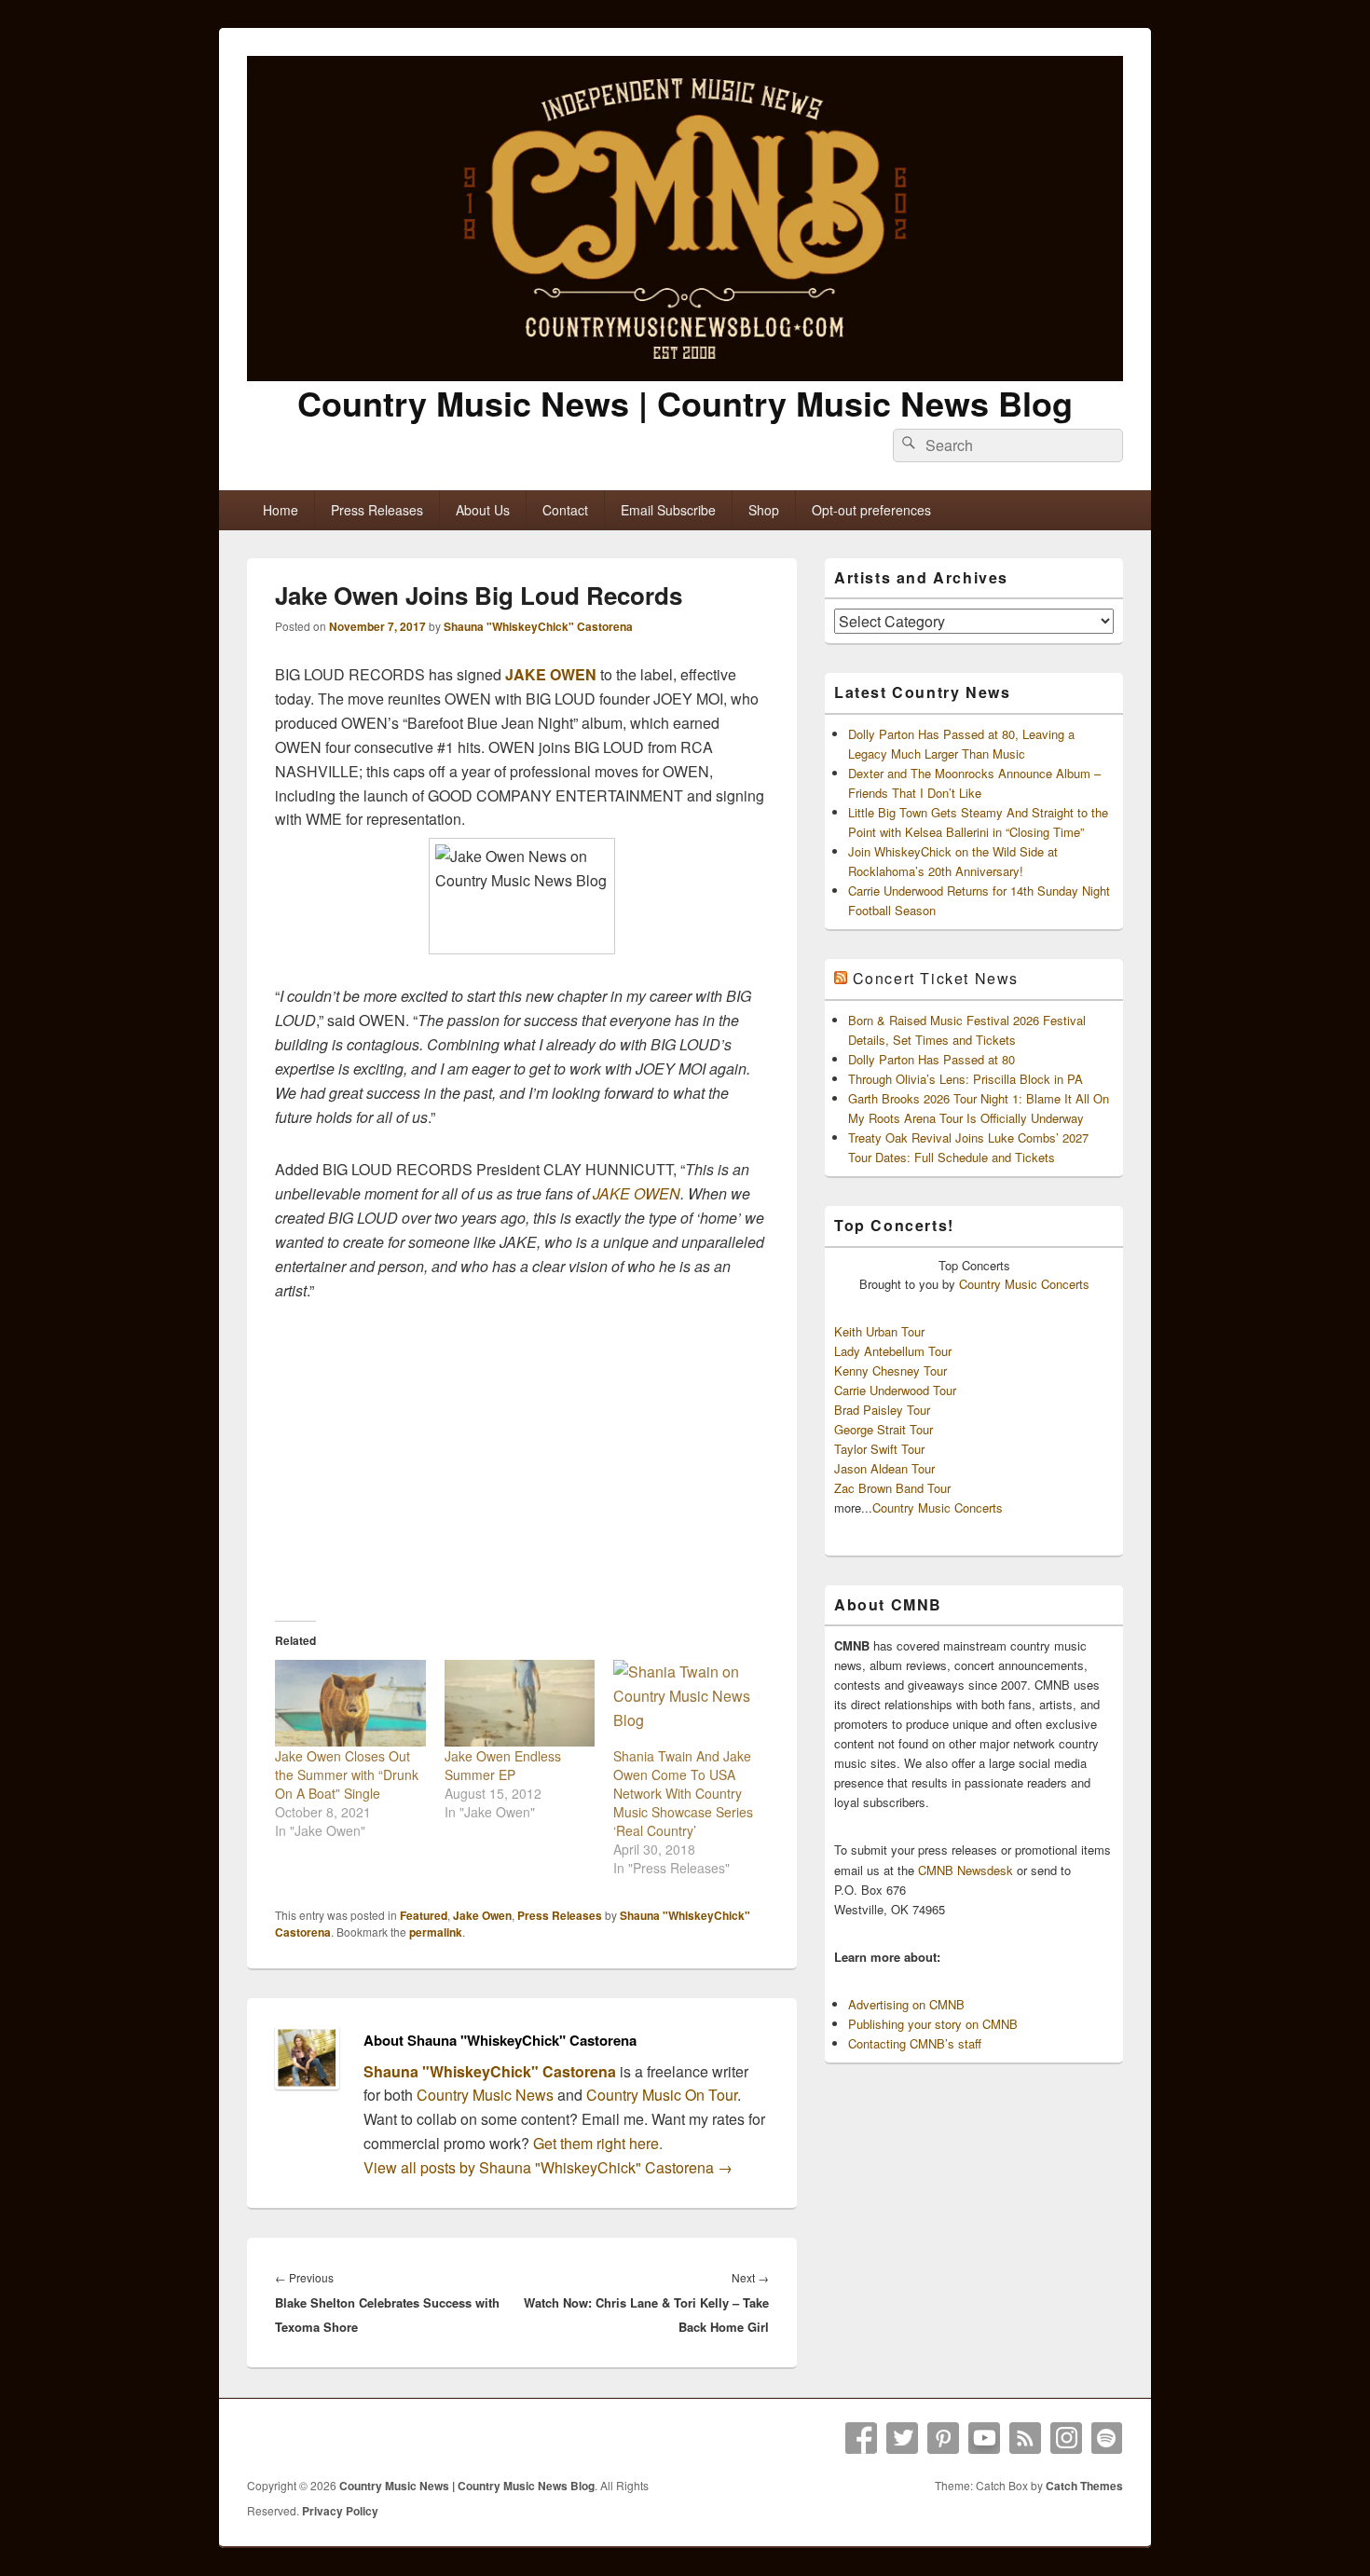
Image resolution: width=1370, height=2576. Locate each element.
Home (281, 510)
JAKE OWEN (551, 674)
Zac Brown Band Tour (892, 1488)
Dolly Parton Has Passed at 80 (932, 1059)
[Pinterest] (943, 2438)
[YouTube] (984, 2438)
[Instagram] (1066, 2438)
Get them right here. (598, 2143)
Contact (565, 510)
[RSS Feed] (1025, 2438)
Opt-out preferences (871, 510)
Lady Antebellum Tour (893, 1351)
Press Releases (377, 510)
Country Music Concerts (1024, 1284)
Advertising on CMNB (906, 2004)
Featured (424, 1915)
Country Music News (483, 2095)
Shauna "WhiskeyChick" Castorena (538, 626)
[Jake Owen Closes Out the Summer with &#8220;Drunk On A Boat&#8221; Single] (350, 1703)
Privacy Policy (340, 2511)
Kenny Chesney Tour (890, 1370)
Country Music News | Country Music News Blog (685, 403)
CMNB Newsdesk (966, 1870)
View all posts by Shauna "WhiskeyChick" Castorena (548, 2167)
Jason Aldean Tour (884, 1468)
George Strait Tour (884, 1429)
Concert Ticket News (936, 978)
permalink (436, 1932)
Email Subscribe (668, 510)
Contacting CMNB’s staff (915, 2043)
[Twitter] (902, 2438)
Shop (764, 510)
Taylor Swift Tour (879, 1449)
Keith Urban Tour (879, 1331)
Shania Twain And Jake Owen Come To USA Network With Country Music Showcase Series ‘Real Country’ (683, 1793)
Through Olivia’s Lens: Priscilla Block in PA (966, 1079)
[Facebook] (861, 2438)
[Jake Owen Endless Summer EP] (520, 1703)
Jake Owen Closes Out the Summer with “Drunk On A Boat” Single (347, 1774)
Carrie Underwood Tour (895, 1390)
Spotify (1107, 2438)
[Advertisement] (522, 1460)
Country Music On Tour (662, 2095)
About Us (483, 510)
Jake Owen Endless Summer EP (503, 1765)
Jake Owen (482, 1915)
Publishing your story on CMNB (933, 2024)
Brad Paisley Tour (882, 1410)
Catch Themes (1084, 2486)
